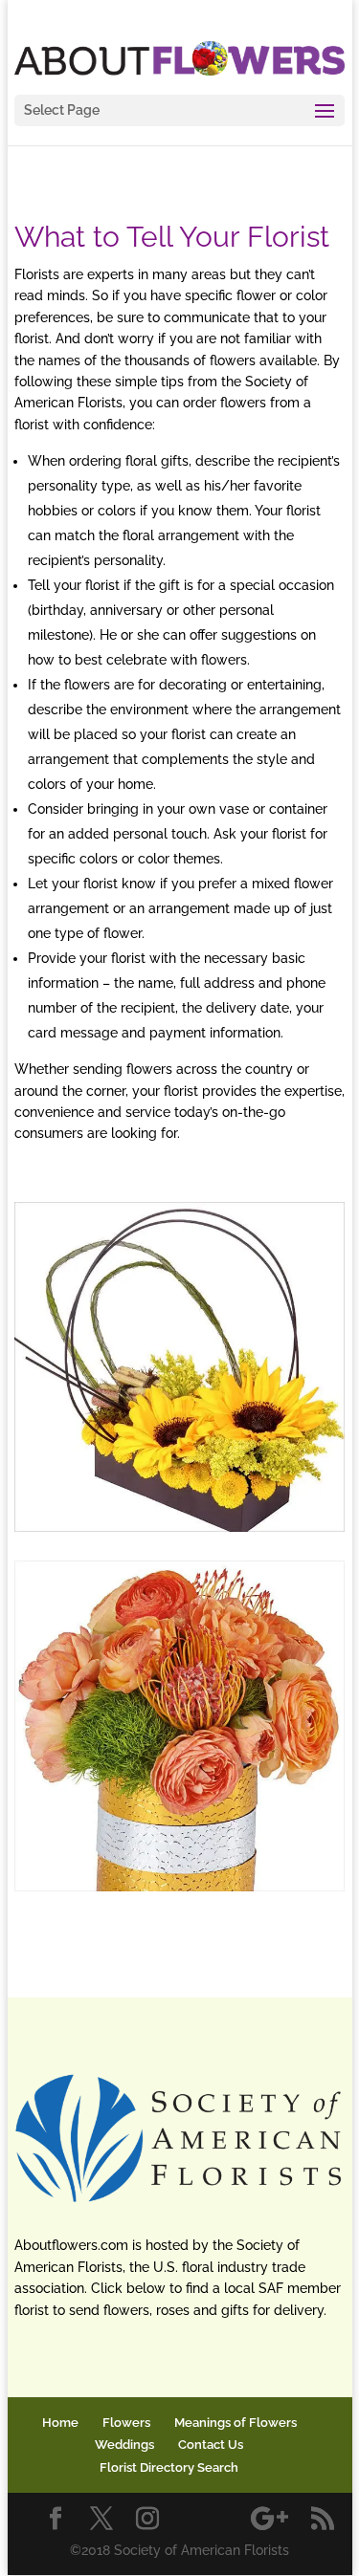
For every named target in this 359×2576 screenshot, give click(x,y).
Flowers (126, 2423)
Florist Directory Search (169, 2467)
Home (60, 2423)
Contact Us (211, 2445)
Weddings (124, 2445)
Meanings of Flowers (236, 2423)
